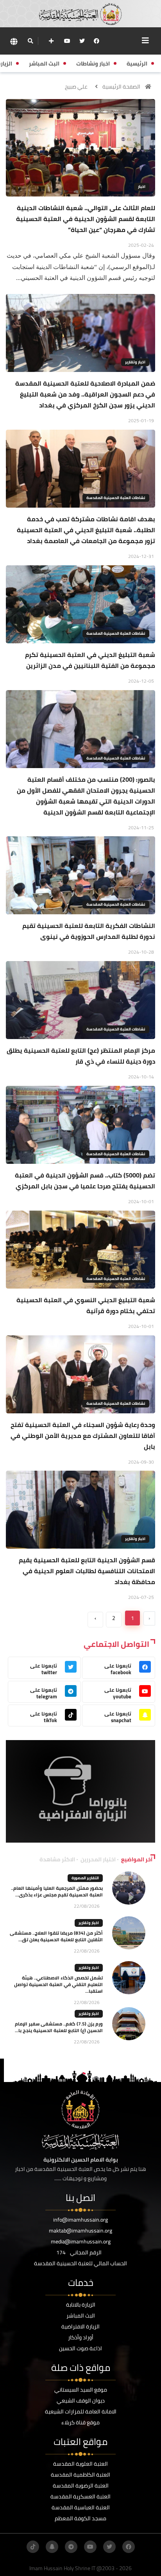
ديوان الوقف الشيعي (81, 2401)
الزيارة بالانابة (81, 2305)
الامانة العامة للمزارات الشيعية (81, 2411)
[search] (30, 41)
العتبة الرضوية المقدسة (81, 2486)
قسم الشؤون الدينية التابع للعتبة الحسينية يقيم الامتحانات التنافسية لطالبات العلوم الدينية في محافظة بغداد (87, 1571)
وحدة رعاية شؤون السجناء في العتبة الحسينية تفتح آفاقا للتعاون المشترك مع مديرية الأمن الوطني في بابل (83, 1436)
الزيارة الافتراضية (80, 2326)
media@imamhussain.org (81, 2241)
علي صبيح (76, 87)
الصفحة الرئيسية (121, 87)
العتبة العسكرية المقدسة (80, 2496)
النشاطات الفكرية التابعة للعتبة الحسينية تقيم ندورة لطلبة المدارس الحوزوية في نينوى (89, 931)
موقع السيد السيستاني (81, 2390)
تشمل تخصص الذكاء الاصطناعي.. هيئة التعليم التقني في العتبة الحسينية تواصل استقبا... (58, 1984)
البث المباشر (81, 2316)
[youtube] (67, 41)
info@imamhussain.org (80, 2220)
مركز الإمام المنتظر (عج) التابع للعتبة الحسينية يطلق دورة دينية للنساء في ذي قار (81, 1056)
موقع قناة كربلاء (80, 2422)
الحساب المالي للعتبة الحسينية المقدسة (80, 2263)
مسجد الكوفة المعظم (80, 2518)
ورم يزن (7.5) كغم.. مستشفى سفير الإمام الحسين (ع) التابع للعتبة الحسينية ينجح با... (59, 2027)
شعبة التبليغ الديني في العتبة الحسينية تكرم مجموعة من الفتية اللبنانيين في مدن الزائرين (90, 660)
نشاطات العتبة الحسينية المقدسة (116, 498)
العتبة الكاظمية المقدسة (80, 2475)
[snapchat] (52, 2547)
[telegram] (71, 2547)
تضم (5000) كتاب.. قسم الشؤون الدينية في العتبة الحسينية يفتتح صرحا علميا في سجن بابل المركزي (85, 1181)
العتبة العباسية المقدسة (81, 2507)
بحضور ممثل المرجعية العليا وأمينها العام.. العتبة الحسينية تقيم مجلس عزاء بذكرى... (57, 1891)
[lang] (14, 41)
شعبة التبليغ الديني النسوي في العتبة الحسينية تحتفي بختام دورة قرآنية (86, 1305)
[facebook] (97, 41)
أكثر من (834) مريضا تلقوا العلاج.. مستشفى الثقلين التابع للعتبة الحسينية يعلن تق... (56, 1936)
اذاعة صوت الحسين (80, 2348)
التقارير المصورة (85, 1878)
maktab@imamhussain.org (80, 2231)
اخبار (142, 187)
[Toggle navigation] (145, 41)
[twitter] (82, 41)
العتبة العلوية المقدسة (80, 2464)
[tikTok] (33, 2547)
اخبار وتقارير (135, 362)
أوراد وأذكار (81, 2337)
